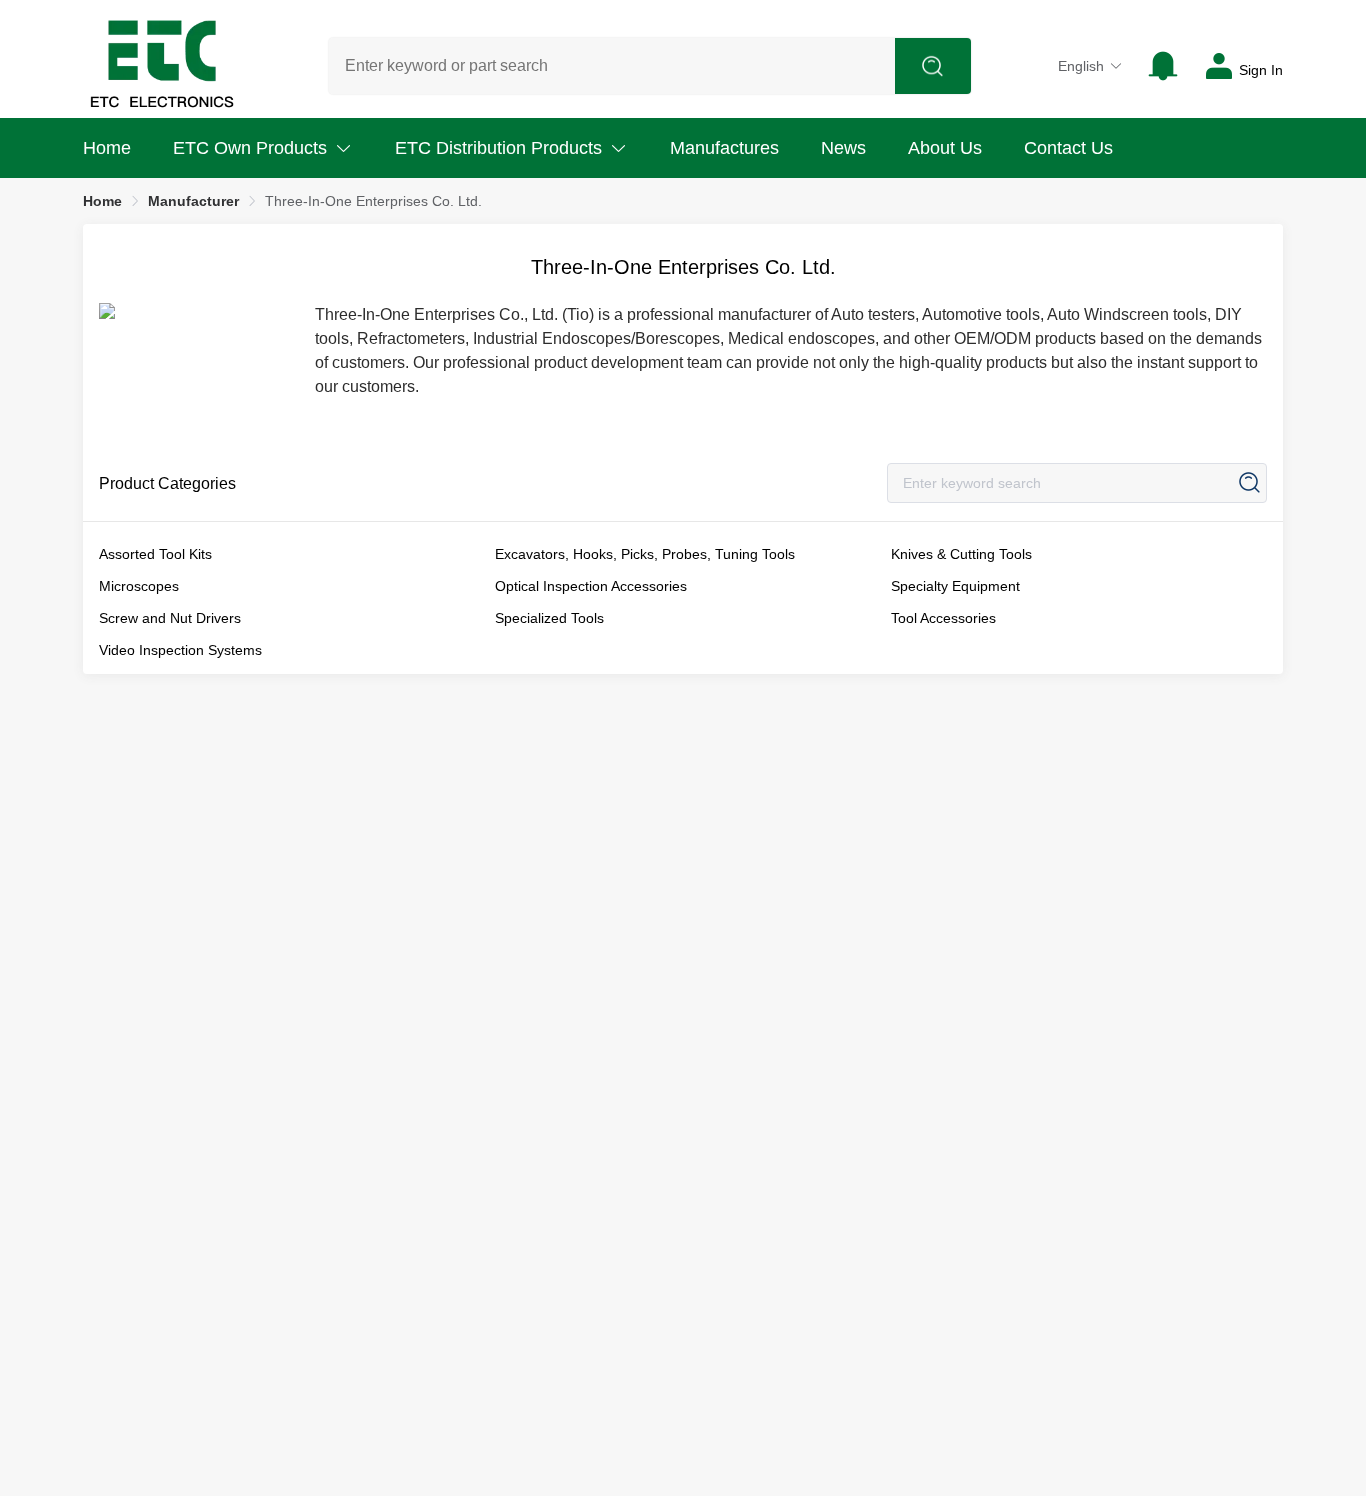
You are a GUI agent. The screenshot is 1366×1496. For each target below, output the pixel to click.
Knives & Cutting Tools (961, 554)
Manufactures (724, 148)
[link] (102, 201)
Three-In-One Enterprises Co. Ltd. (373, 201)
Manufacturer (193, 201)
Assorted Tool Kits (155, 554)
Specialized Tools (549, 618)
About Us (945, 148)
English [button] (1081, 66)
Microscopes (139, 586)
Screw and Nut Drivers (170, 618)
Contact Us (1068, 148)
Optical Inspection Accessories (591, 586)
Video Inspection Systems (180, 650)
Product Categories (167, 483)
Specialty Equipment (955, 586)
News (843, 148)
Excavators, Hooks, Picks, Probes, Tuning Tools (645, 554)
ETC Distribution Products (498, 148)
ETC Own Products (250, 148)
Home (107, 148)
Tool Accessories (943, 618)
